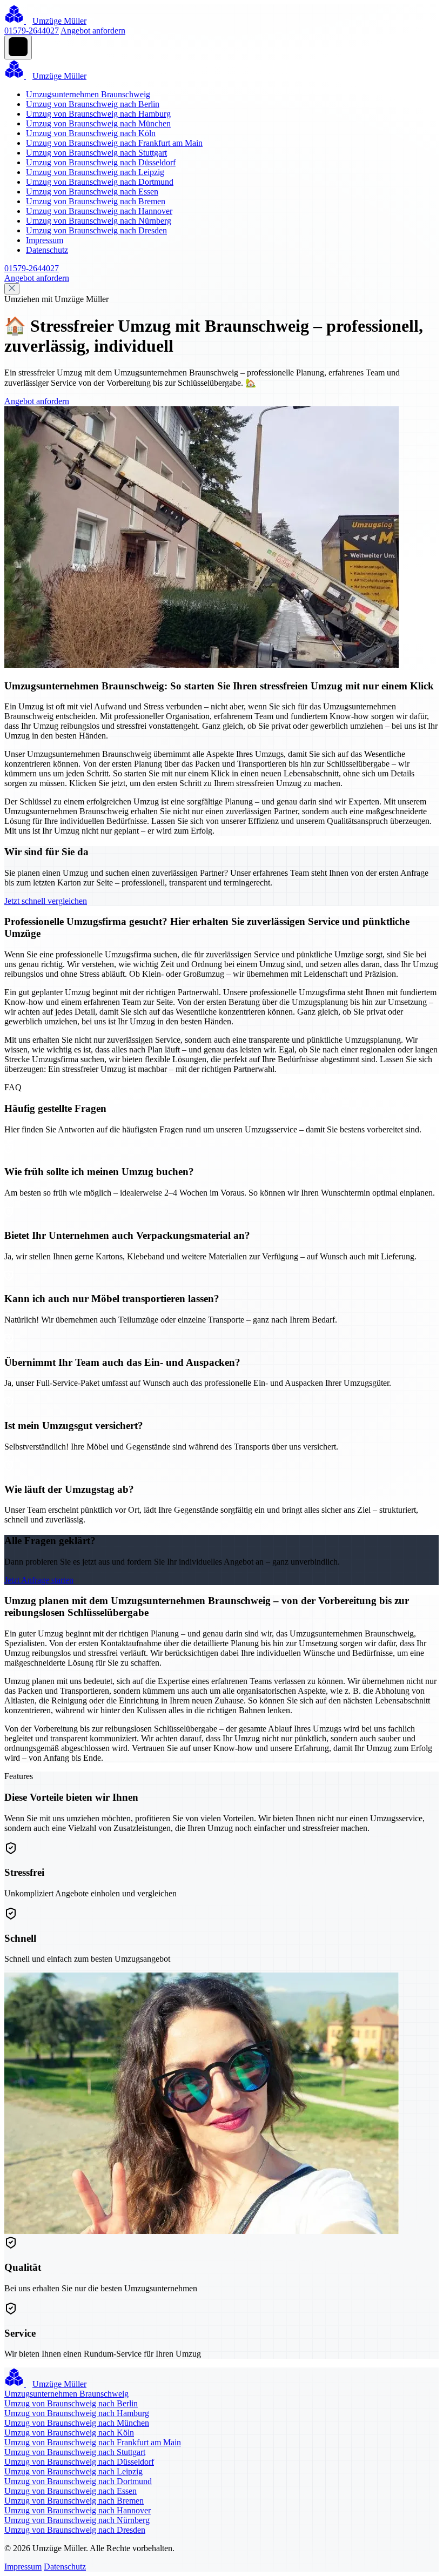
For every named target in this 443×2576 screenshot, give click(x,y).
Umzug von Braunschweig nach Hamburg (98, 114)
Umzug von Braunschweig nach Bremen (96, 201)
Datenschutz (47, 250)
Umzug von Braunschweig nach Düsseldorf (101, 162)
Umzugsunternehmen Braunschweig (88, 94)
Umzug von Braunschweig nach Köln (91, 133)
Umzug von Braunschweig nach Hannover (99, 211)
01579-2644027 (32, 31)
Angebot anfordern (93, 31)
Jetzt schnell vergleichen (46, 901)
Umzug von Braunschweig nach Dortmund (100, 182)
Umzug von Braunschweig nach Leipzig (95, 172)
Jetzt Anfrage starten (39, 1580)
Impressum (45, 240)
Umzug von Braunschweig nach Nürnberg (99, 221)
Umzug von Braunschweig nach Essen (92, 192)
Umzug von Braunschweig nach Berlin (93, 104)
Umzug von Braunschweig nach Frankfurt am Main (114, 143)
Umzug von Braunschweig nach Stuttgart (96, 153)
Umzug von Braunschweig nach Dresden (96, 230)
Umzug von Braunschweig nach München (98, 123)
